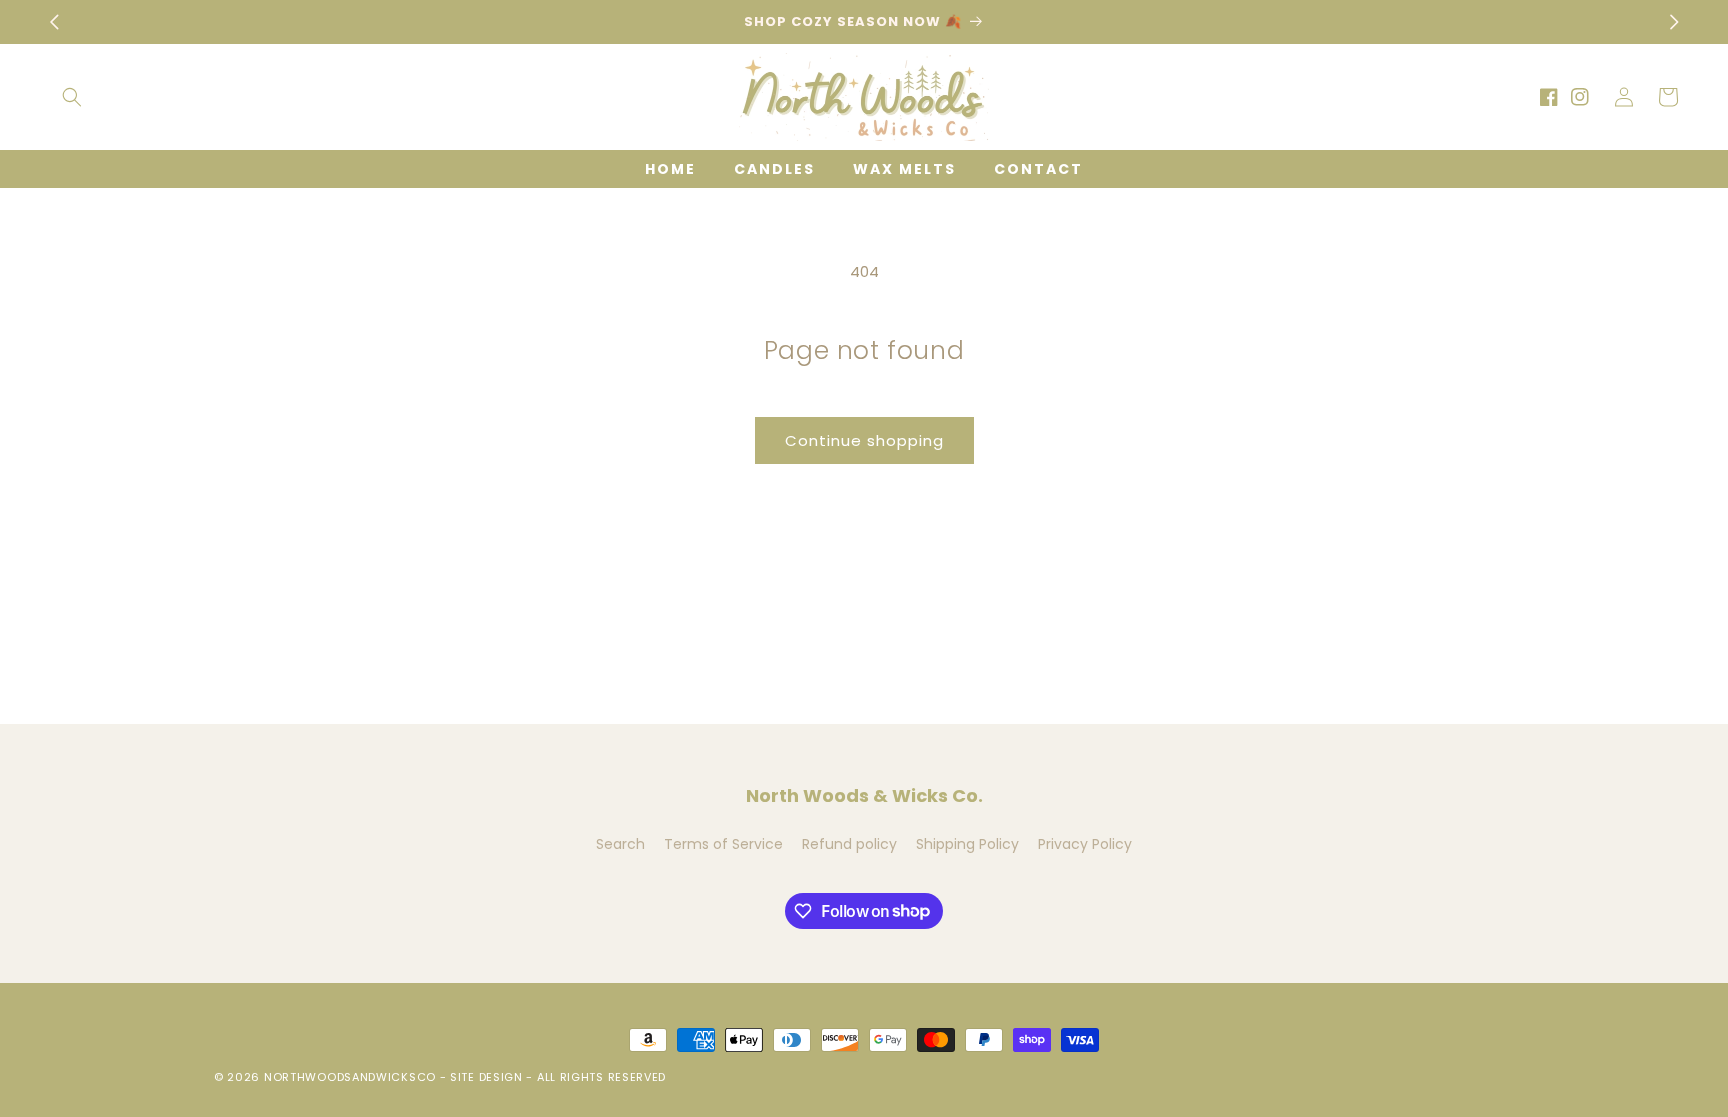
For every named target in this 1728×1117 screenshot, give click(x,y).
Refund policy (849, 844)
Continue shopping (864, 440)
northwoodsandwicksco (350, 1077)
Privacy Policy (1085, 844)
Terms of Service (723, 844)
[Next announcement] (1674, 22)
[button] (72, 97)
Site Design (486, 1077)
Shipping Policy (967, 844)
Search (620, 844)
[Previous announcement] (54, 22)
